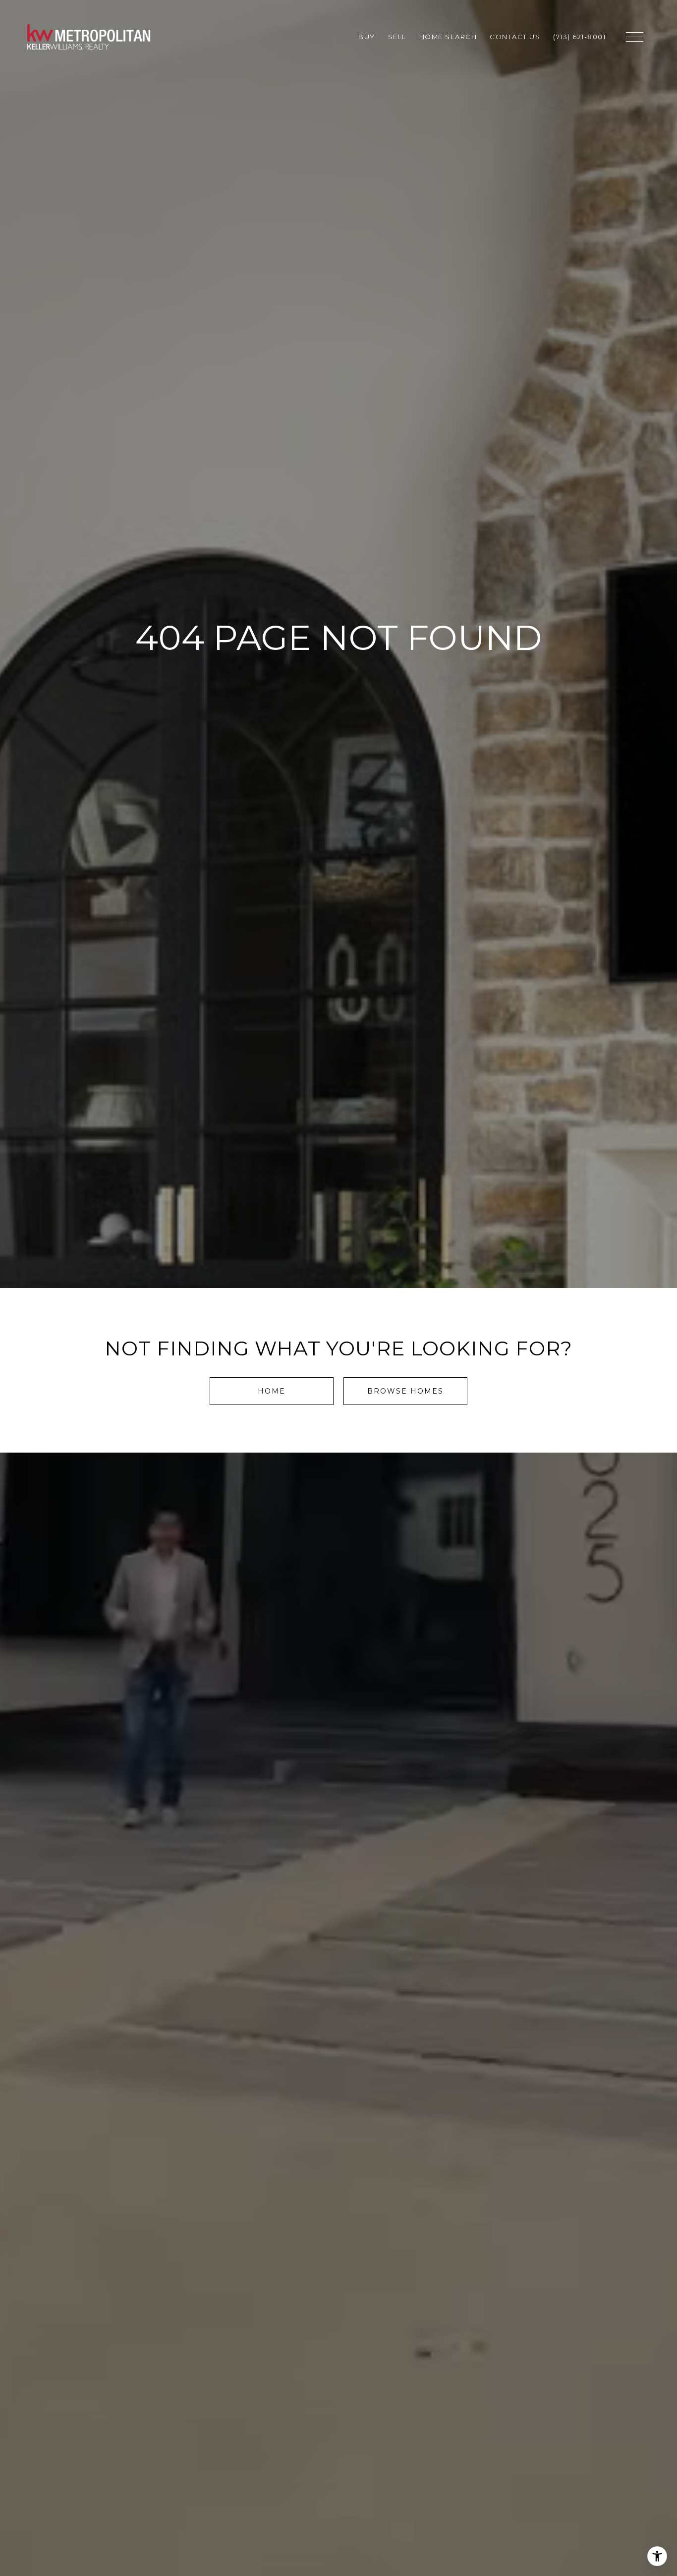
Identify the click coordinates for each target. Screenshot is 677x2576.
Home (272, 1391)
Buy (367, 37)
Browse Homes (405, 1391)
